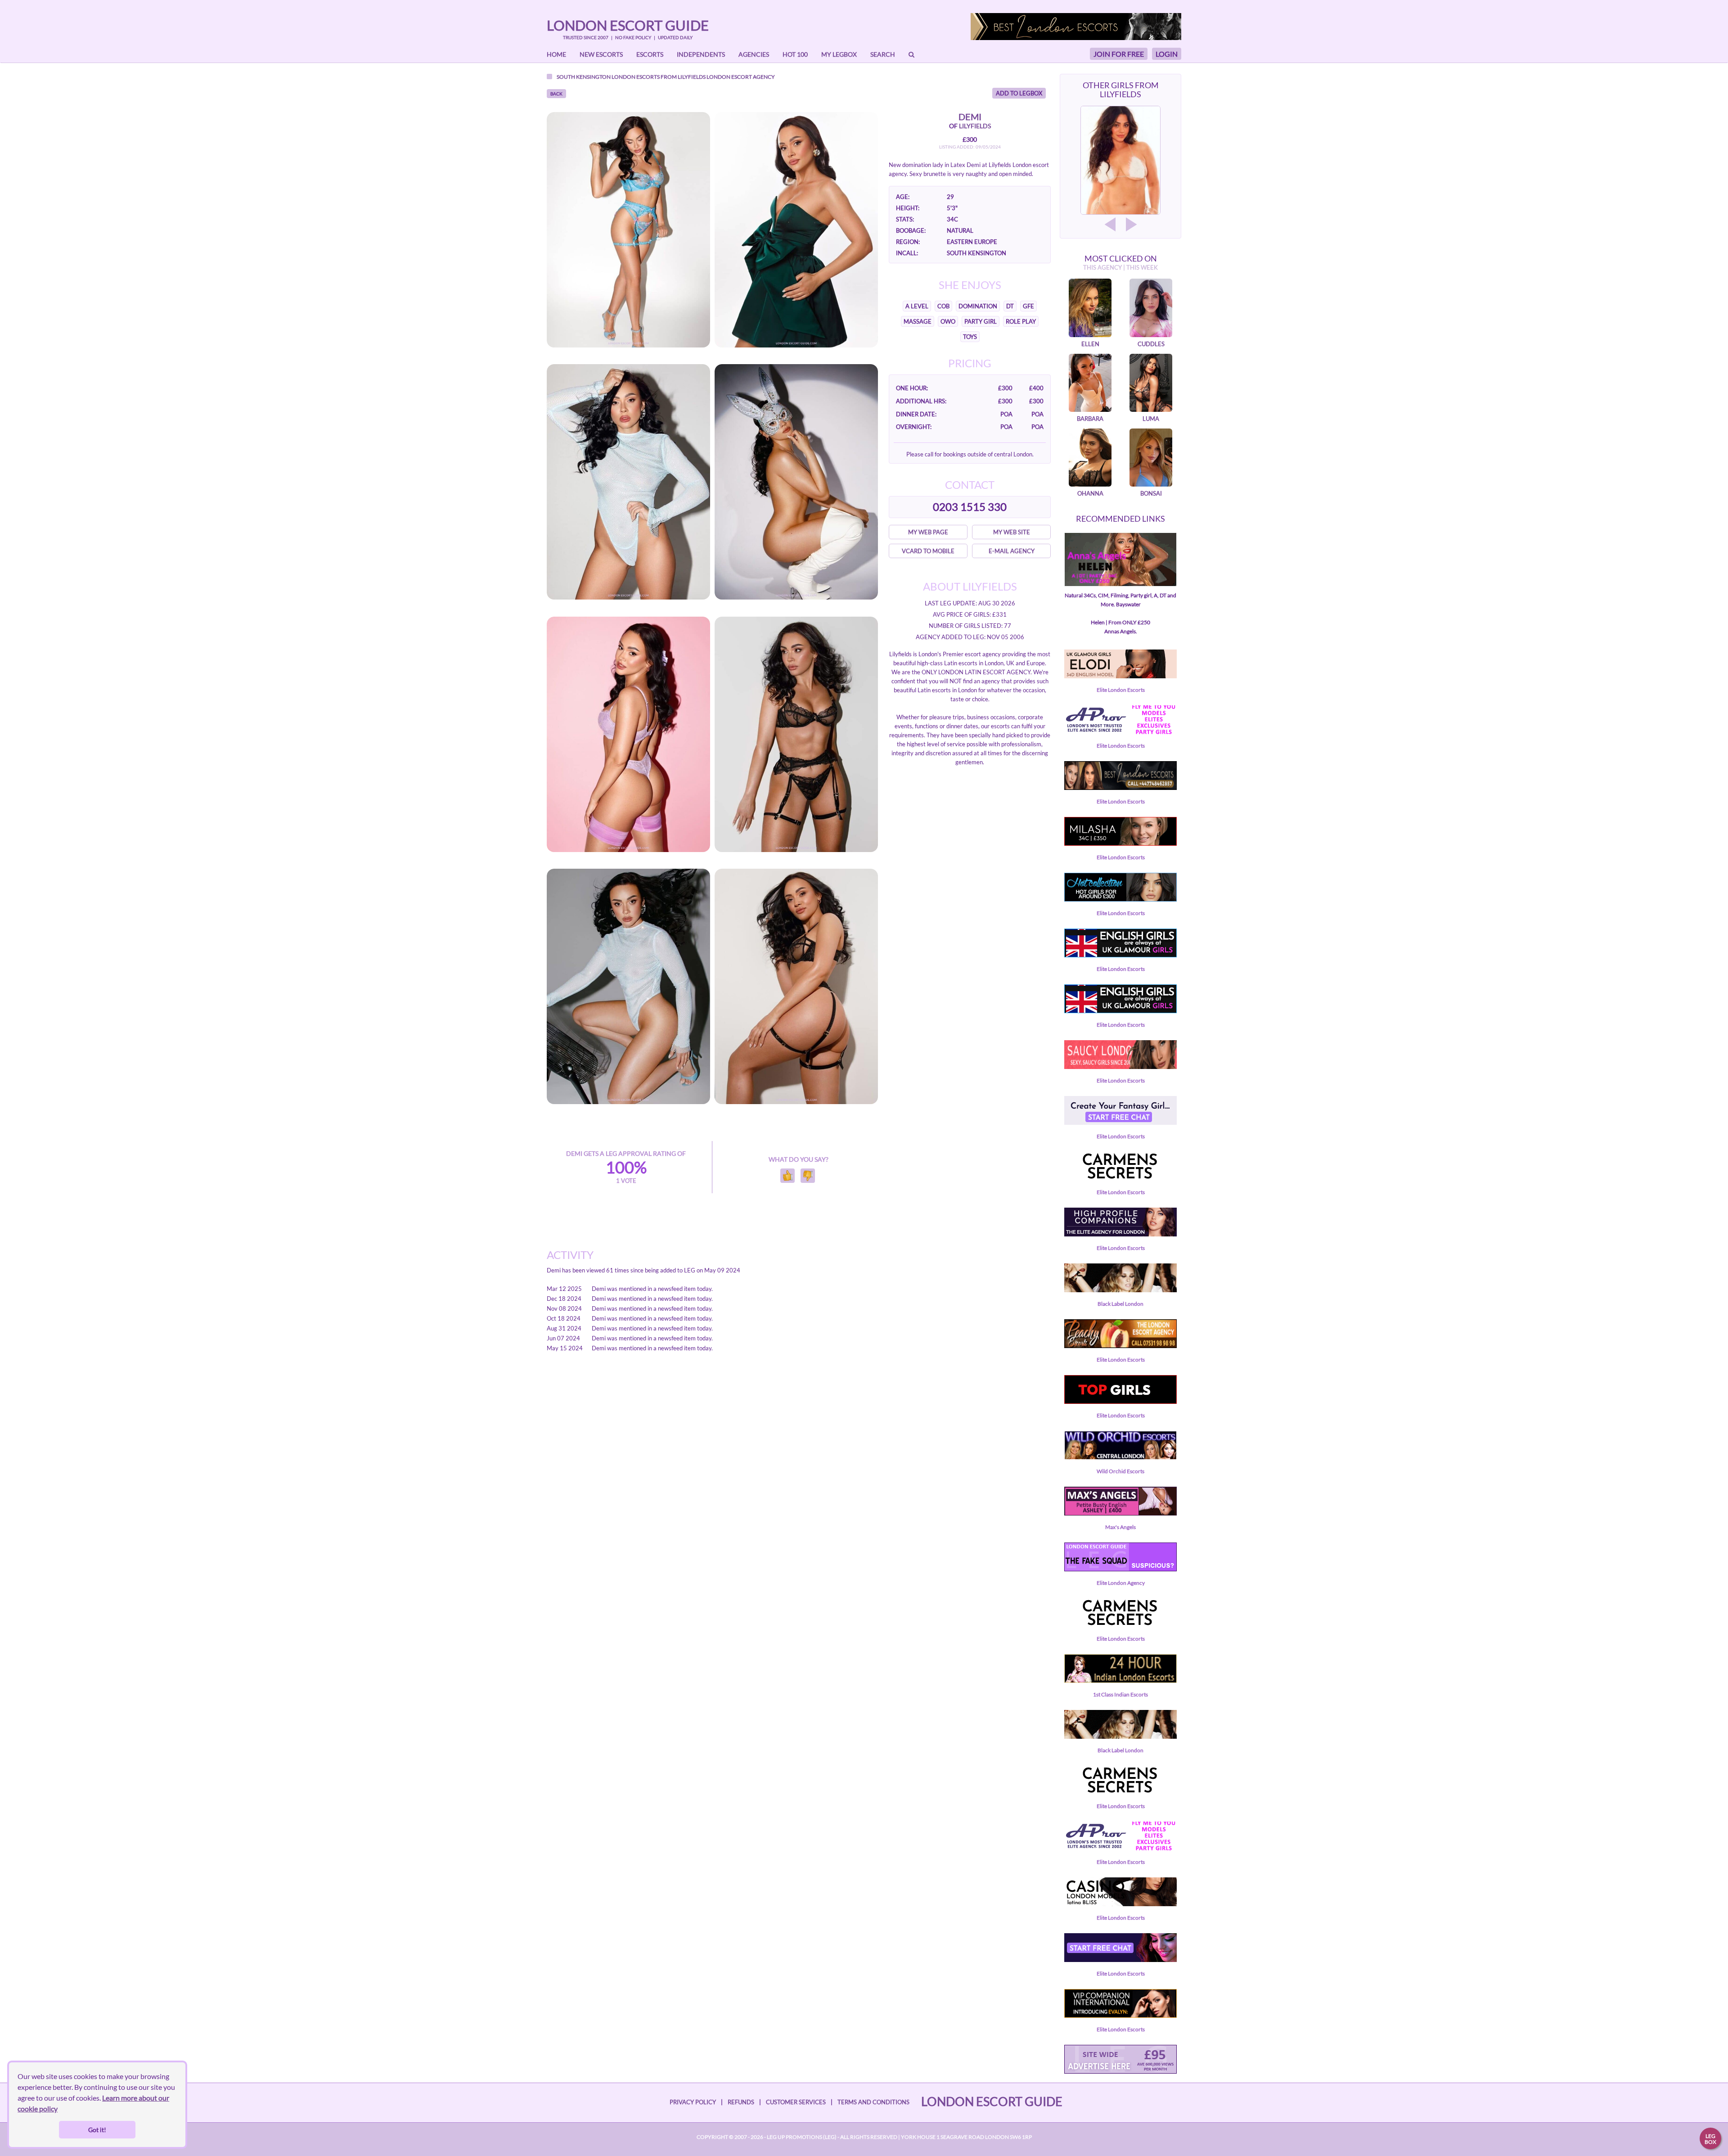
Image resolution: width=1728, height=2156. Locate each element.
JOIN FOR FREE (1119, 54)
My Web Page (928, 532)
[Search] (911, 54)
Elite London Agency (1121, 1583)
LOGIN (1167, 54)
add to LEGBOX (1019, 93)
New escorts (601, 54)
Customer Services (796, 2102)
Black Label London (1120, 1304)
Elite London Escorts (1121, 690)
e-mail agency (1012, 551)
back (556, 94)
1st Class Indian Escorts (1120, 1694)
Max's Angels (1120, 1527)
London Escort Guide (628, 25)
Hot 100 (795, 54)
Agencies (754, 54)
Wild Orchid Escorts (1120, 1471)
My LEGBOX (839, 54)
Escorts (650, 54)
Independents (701, 54)
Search (883, 54)
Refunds (741, 2102)
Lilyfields (692, 77)
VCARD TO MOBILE (928, 551)
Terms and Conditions (873, 2102)
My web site (1012, 532)
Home (556, 54)
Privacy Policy (693, 2102)
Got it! (97, 2130)
